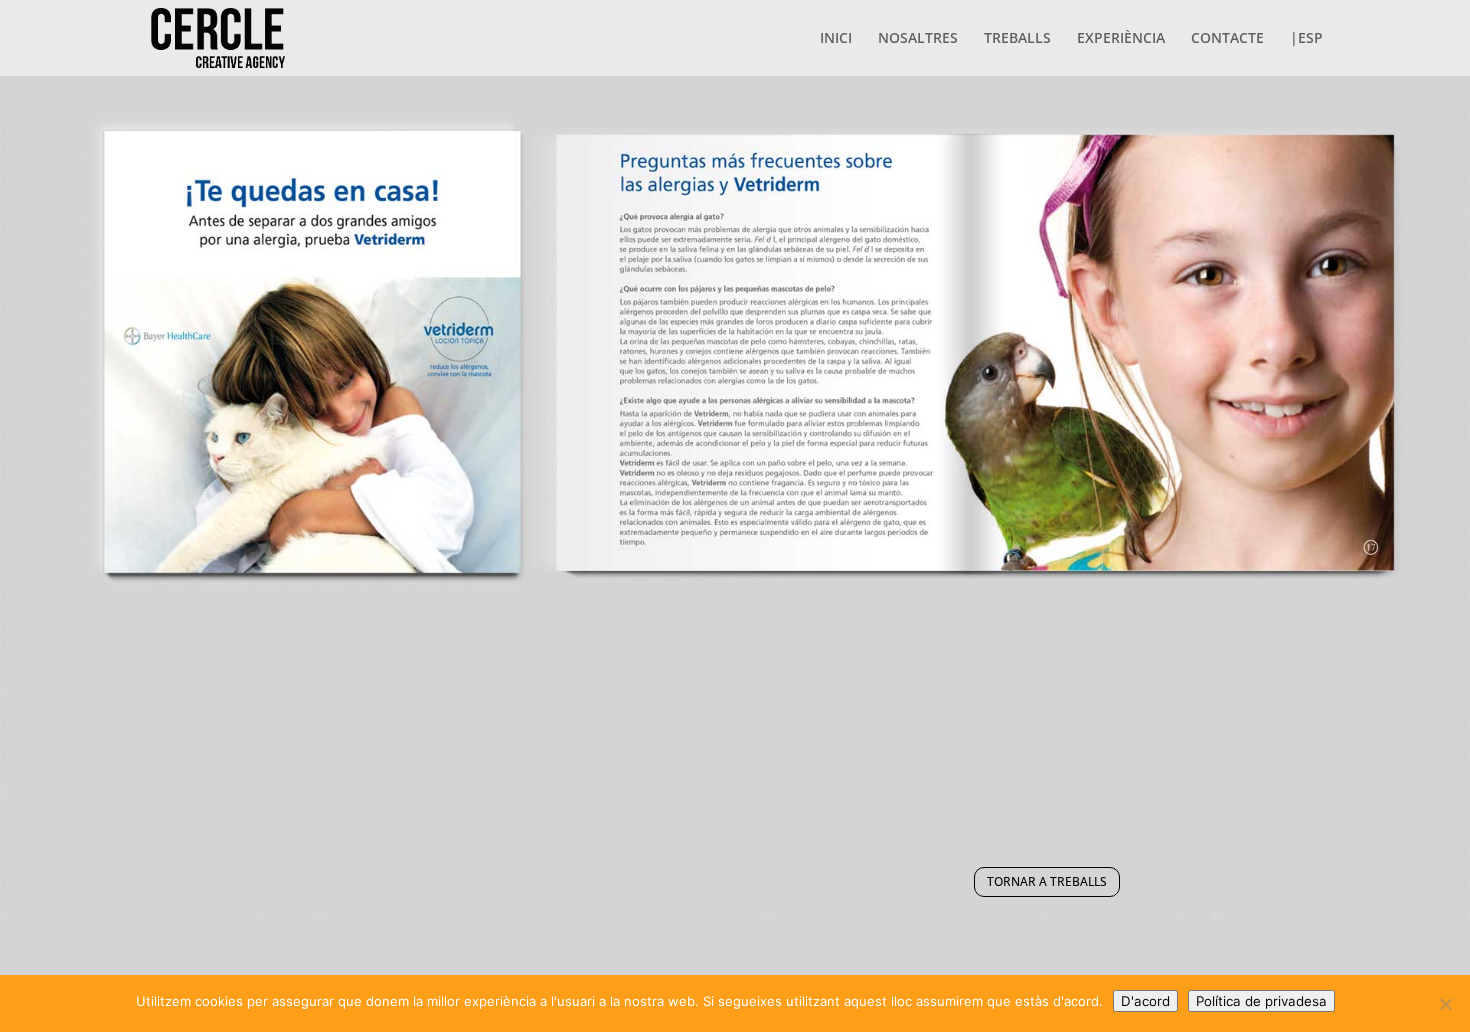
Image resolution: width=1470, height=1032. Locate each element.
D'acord (1145, 1001)
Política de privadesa (1261, 1001)
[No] (1445, 1004)
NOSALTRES (918, 39)
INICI (836, 39)
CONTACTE (1227, 39)
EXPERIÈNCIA (1121, 39)
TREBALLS (1017, 39)
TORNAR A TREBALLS (1047, 881)
